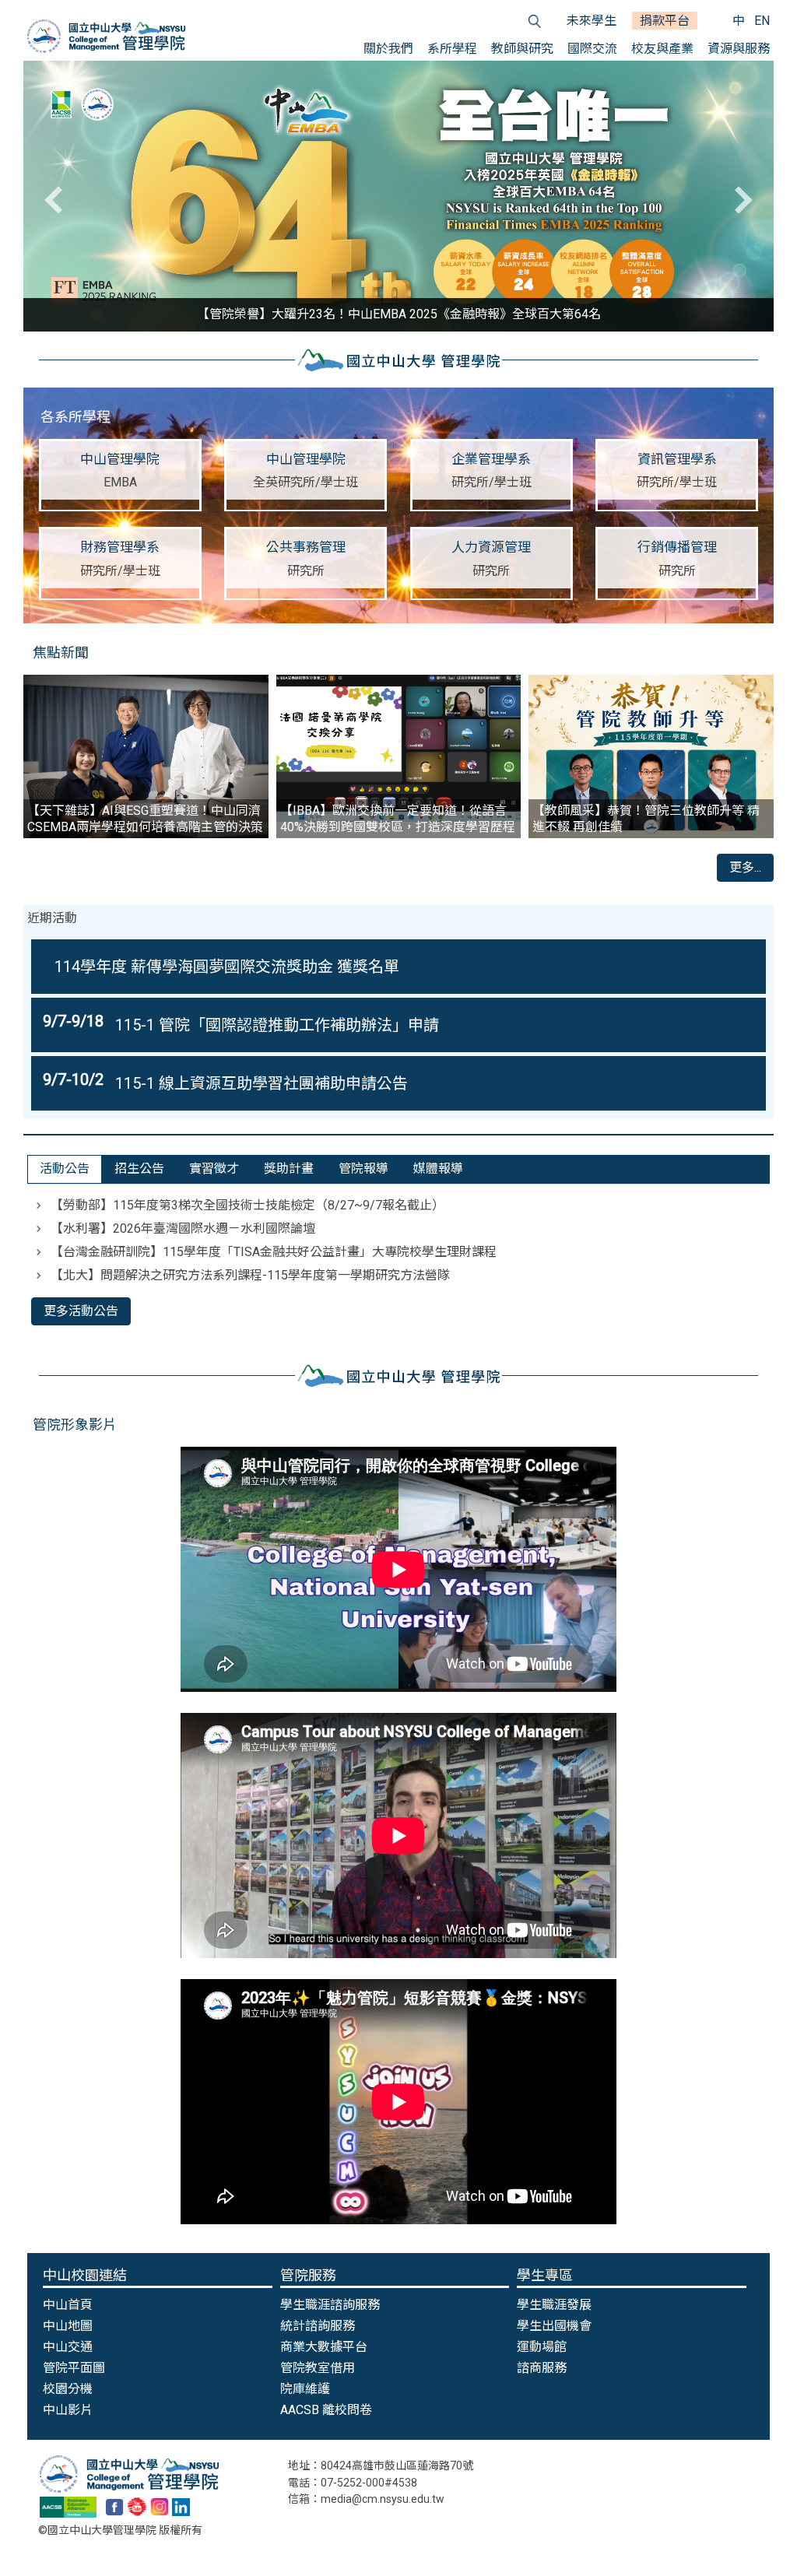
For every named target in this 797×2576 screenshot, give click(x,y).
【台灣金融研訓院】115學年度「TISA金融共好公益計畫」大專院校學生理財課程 (274, 1252)
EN (762, 21)
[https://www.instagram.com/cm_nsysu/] (160, 2506)
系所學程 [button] (452, 49)
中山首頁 (68, 2305)
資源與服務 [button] (739, 49)
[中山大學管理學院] (106, 36)
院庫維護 (305, 2389)
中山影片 (68, 2410)
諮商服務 (542, 2368)
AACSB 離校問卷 (326, 2410)
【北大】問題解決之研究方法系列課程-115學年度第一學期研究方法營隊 (250, 1275)
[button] (58, 200)
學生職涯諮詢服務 (330, 2305)
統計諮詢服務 (318, 2326)
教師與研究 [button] (522, 49)
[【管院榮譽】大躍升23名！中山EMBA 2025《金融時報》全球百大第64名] (398, 196)
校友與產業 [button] (662, 49)
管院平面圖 (74, 2368)
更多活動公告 (81, 1311)
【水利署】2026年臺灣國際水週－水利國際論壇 (183, 1228)
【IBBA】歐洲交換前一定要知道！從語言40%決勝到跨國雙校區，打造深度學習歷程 (398, 819)
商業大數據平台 (324, 2347)
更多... (745, 867)
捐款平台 (665, 21)
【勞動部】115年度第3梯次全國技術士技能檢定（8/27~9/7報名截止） (248, 1205)
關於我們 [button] (388, 49)
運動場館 (542, 2347)
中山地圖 (68, 2326)
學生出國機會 (554, 2326)
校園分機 (68, 2389)
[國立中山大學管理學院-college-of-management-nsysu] (181, 2506)
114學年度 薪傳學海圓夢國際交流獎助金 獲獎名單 (227, 967)
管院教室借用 (318, 2368)
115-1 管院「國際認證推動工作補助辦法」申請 (277, 1025)
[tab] (65, 1169)
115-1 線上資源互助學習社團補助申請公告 (262, 1083)
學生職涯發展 (554, 2305)
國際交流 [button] (592, 49)
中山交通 (68, 2347)
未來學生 (592, 21)
